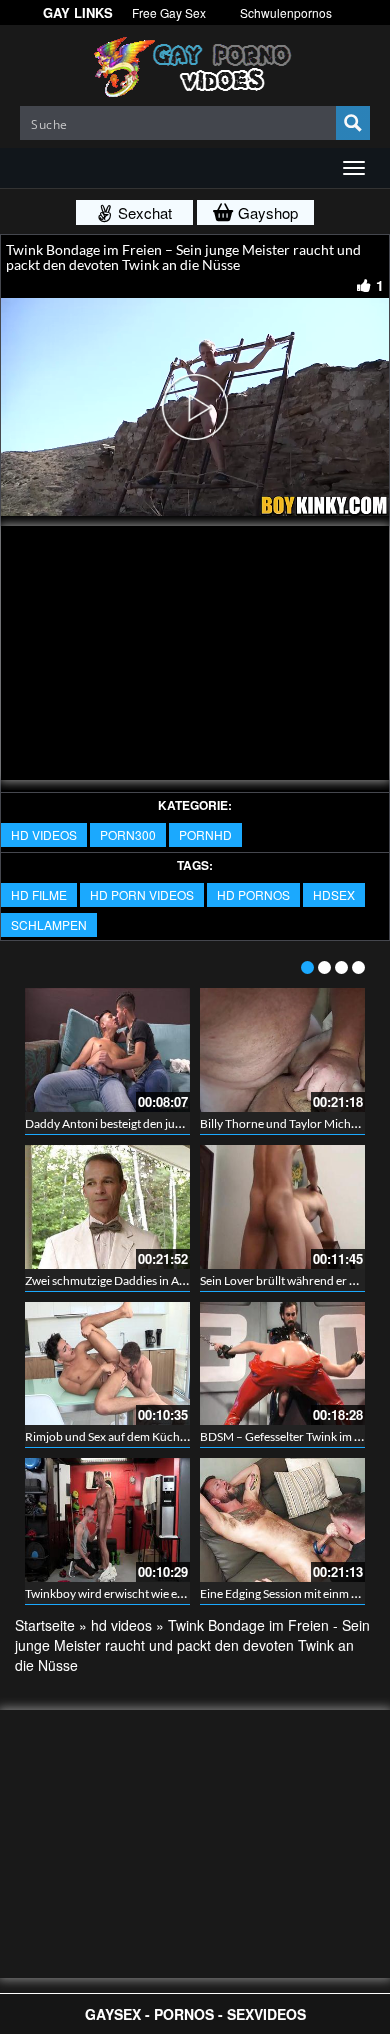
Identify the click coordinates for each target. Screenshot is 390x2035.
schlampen (49, 924)
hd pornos (253, 894)
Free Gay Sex (169, 12)
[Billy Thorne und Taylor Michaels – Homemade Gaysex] (282, 1050)
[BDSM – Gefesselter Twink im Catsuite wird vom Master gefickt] (282, 1364)
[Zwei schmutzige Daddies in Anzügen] (107, 1207)
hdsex (334, 894)
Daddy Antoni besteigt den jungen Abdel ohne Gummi (164, 1123)
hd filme (39, 894)
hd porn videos (142, 894)
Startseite (45, 1625)
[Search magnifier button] (353, 123)
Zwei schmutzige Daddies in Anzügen (121, 1280)
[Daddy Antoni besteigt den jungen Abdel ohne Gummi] (107, 1050)
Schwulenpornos (286, 12)
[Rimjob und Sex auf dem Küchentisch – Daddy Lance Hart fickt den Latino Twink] (107, 1364)
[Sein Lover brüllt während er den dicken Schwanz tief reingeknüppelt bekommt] (282, 1207)
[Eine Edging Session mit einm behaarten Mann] (282, 1520)
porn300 (128, 834)
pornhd (205, 834)
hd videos (44, 834)
